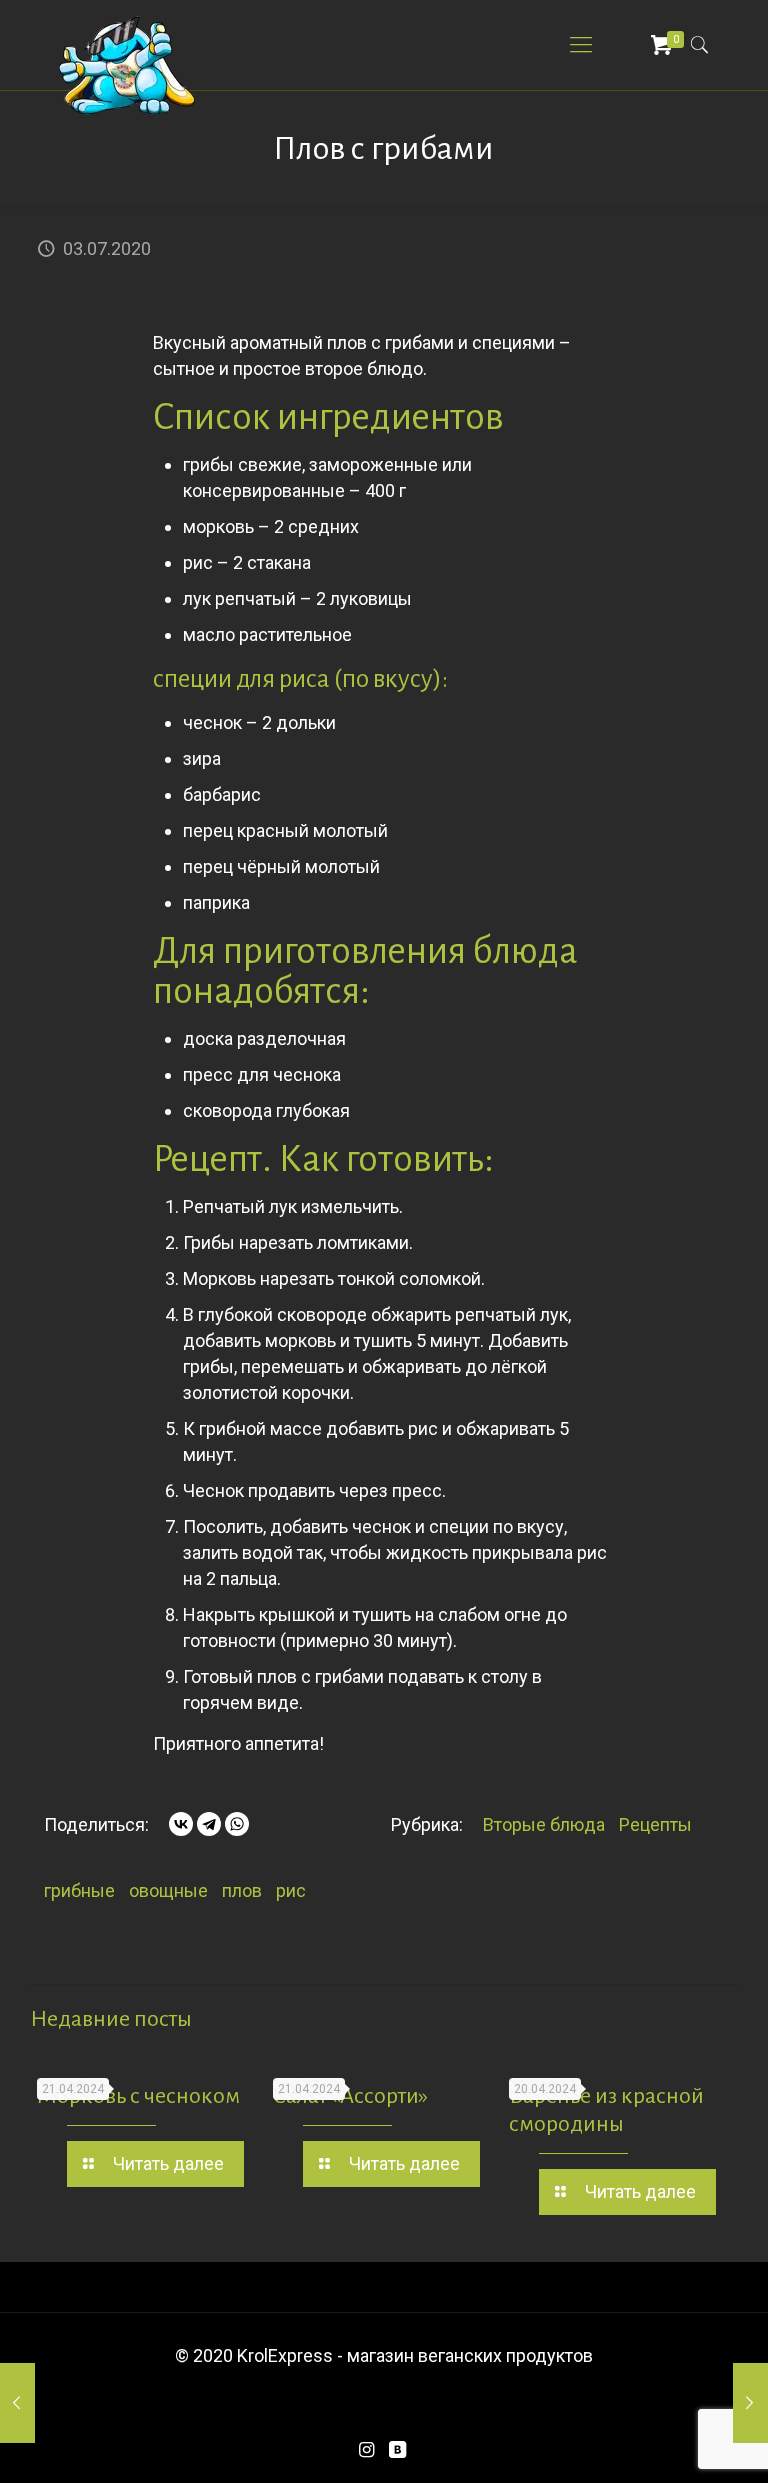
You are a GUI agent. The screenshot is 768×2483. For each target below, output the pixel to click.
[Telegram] (209, 1824)
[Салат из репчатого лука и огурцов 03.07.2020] (17, 2403)
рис (291, 1890)
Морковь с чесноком (138, 2096)
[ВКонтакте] (181, 1824)
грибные (79, 1890)
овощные (168, 1890)
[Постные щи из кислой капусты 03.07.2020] (750, 2403)
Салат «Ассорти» (350, 2096)
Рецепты (655, 1824)
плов (242, 1890)
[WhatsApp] (237, 1824)
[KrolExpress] (128, 65)
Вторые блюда (544, 1824)
